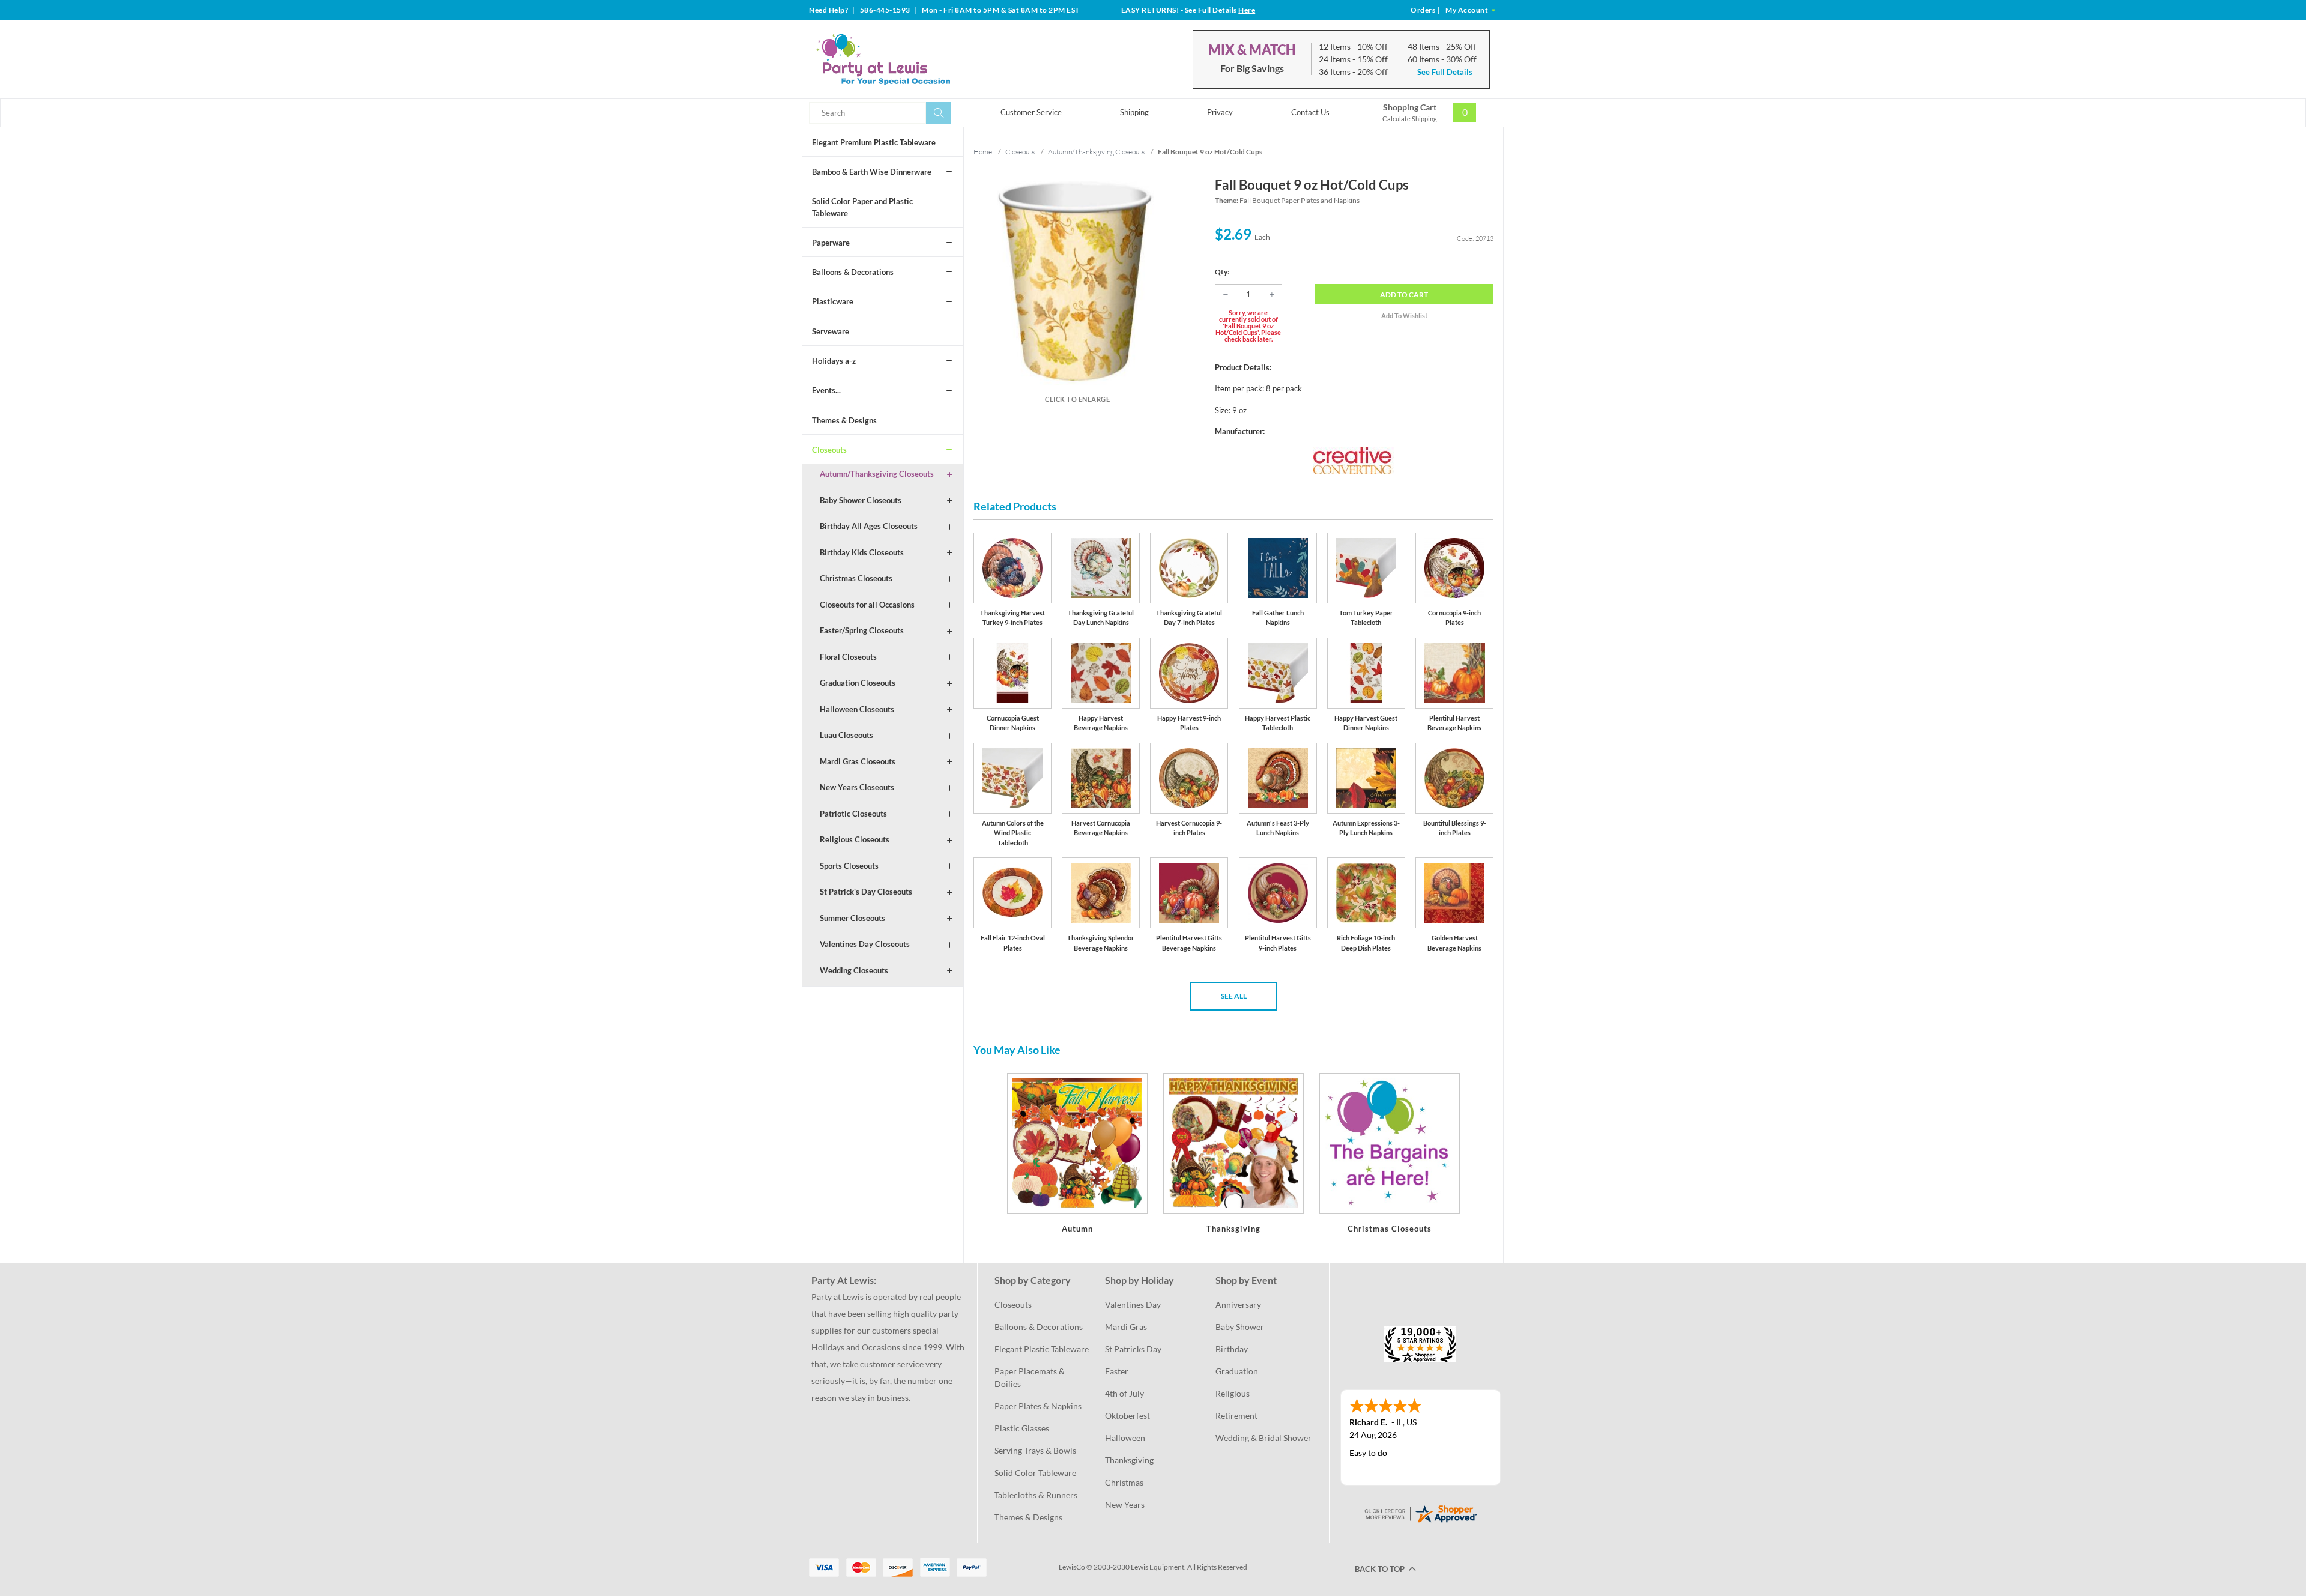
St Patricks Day (1133, 1349)
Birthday (1232, 1349)
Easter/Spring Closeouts (862, 630)
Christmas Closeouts (856, 578)
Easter (1117, 1371)
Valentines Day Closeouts (865, 944)
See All (1234, 996)
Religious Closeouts (855, 839)
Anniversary (1238, 1304)
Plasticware (833, 301)
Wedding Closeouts (854, 970)
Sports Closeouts (849, 866)
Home (983, 152)
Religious (1233, 1393)
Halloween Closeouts (857, 709)
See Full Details (1445, 72)
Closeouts (829, 450)
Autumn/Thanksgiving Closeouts (877, 474)
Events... (826, 390)
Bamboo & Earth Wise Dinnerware (872, 172)
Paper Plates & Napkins (1038, 1406)
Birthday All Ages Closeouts (869, 526)
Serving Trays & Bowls (1035, 1450)
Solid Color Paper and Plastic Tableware (862, 207)
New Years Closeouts (857, 787)
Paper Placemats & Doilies (1030, 1377)
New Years (1125, 1504)
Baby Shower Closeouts (861, 500)
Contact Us (1310, 112)
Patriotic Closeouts (853, 814)
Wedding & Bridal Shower (1263, 1438)
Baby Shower (1240, 1327)
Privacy (1220, 112)
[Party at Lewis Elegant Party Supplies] (912, 59)
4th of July (1124, 1393)
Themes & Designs (844, 420)
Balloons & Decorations (853, 272)
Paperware (831, 243)
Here (1247, 10)
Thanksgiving (1129, 1460)
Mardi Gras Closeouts (858, 761)
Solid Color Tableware (1035, 1473)
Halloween (1125, 1438)
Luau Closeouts (846, 735)
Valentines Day (1133, 1304)
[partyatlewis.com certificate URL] (1420, 1513)
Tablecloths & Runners (1036, 1495)
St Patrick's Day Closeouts (866, 892)
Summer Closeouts (852, 918)
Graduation (1237, 1371)
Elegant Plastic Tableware (1042, 1349)
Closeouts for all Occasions (867, 605)
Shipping (1134, 112)
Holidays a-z (834, 361)
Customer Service (1031, 112)
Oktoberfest (1127, 1416)
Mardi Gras (1126, 1327)
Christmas (1124, 1482)
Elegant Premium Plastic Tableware (874, 142)
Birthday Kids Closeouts (862, 552)
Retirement (1236, 1416)
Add (1404, 295)
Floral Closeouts (848, 657)
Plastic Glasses (1022, 1428)
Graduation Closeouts (858, 683)
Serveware (831, 331)
